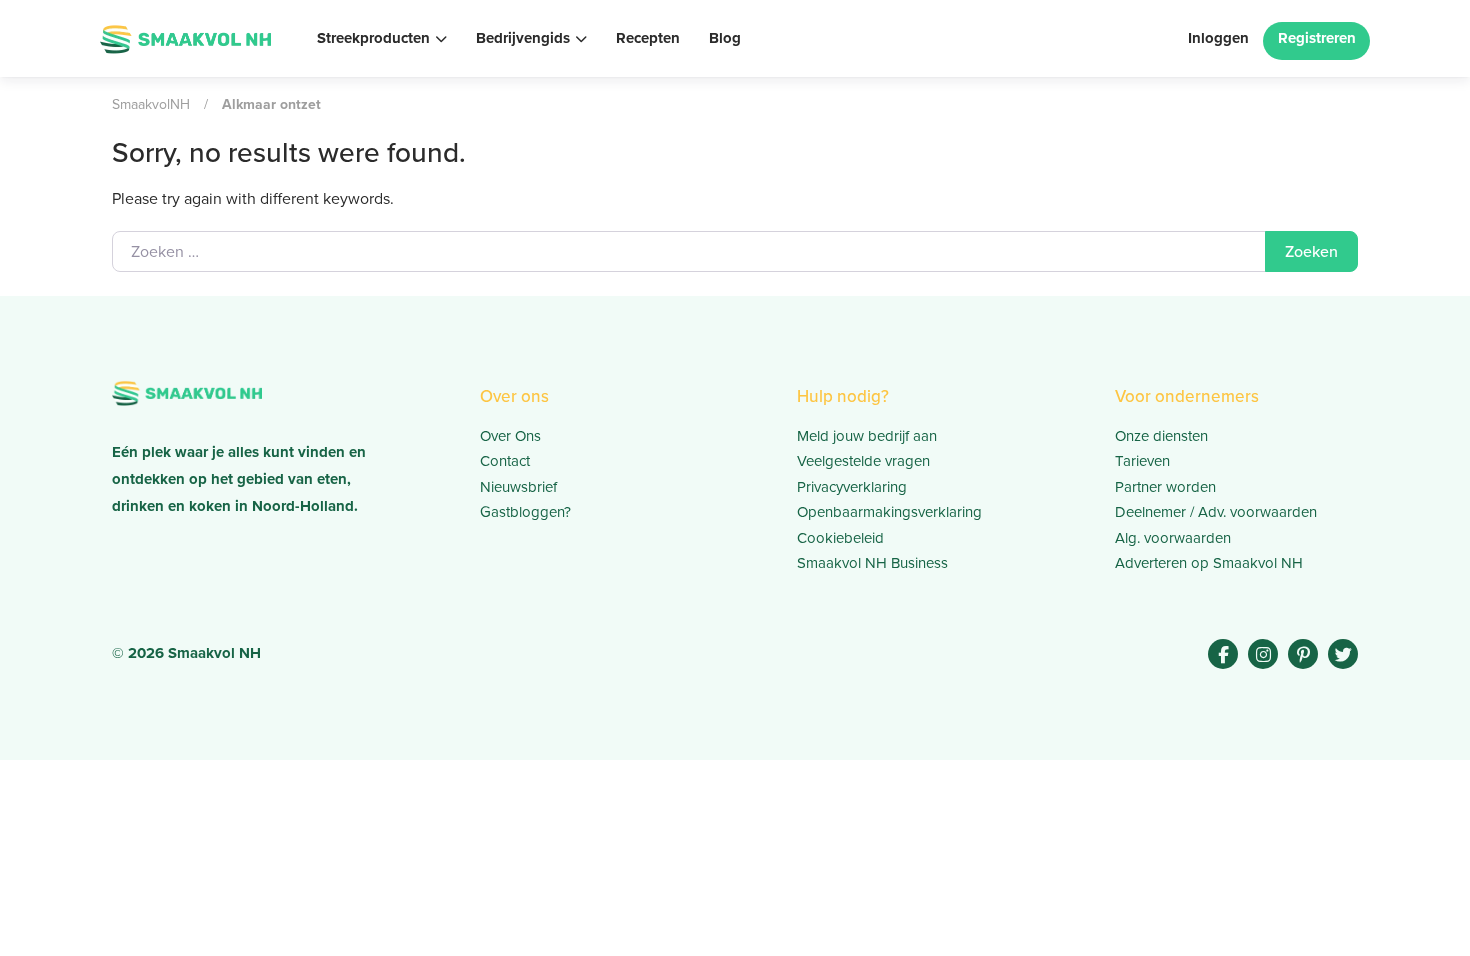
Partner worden (1165, 487)
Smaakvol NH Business (872, 563)
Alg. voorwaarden (1173, 538)
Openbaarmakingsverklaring (889, 512)
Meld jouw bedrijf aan (867, 436)
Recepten (648, 38)
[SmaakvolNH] (185, 37)
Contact (505, 461)
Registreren (1317, 38)
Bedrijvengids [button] (523, 38)
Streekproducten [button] (373, 38)
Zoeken (1311, 251)
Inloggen (1218, 38)
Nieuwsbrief (518, 487)
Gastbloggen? (525, 512)
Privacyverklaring (852, 487)
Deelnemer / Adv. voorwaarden (1216, 512)
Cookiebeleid (840, 538)
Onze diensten (1161, 436)
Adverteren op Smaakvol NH (1209, 563)
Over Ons (510, 436)
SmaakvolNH (151, 104)
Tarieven (1142, 461)
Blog (725, 38)
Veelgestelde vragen (863, 461)
